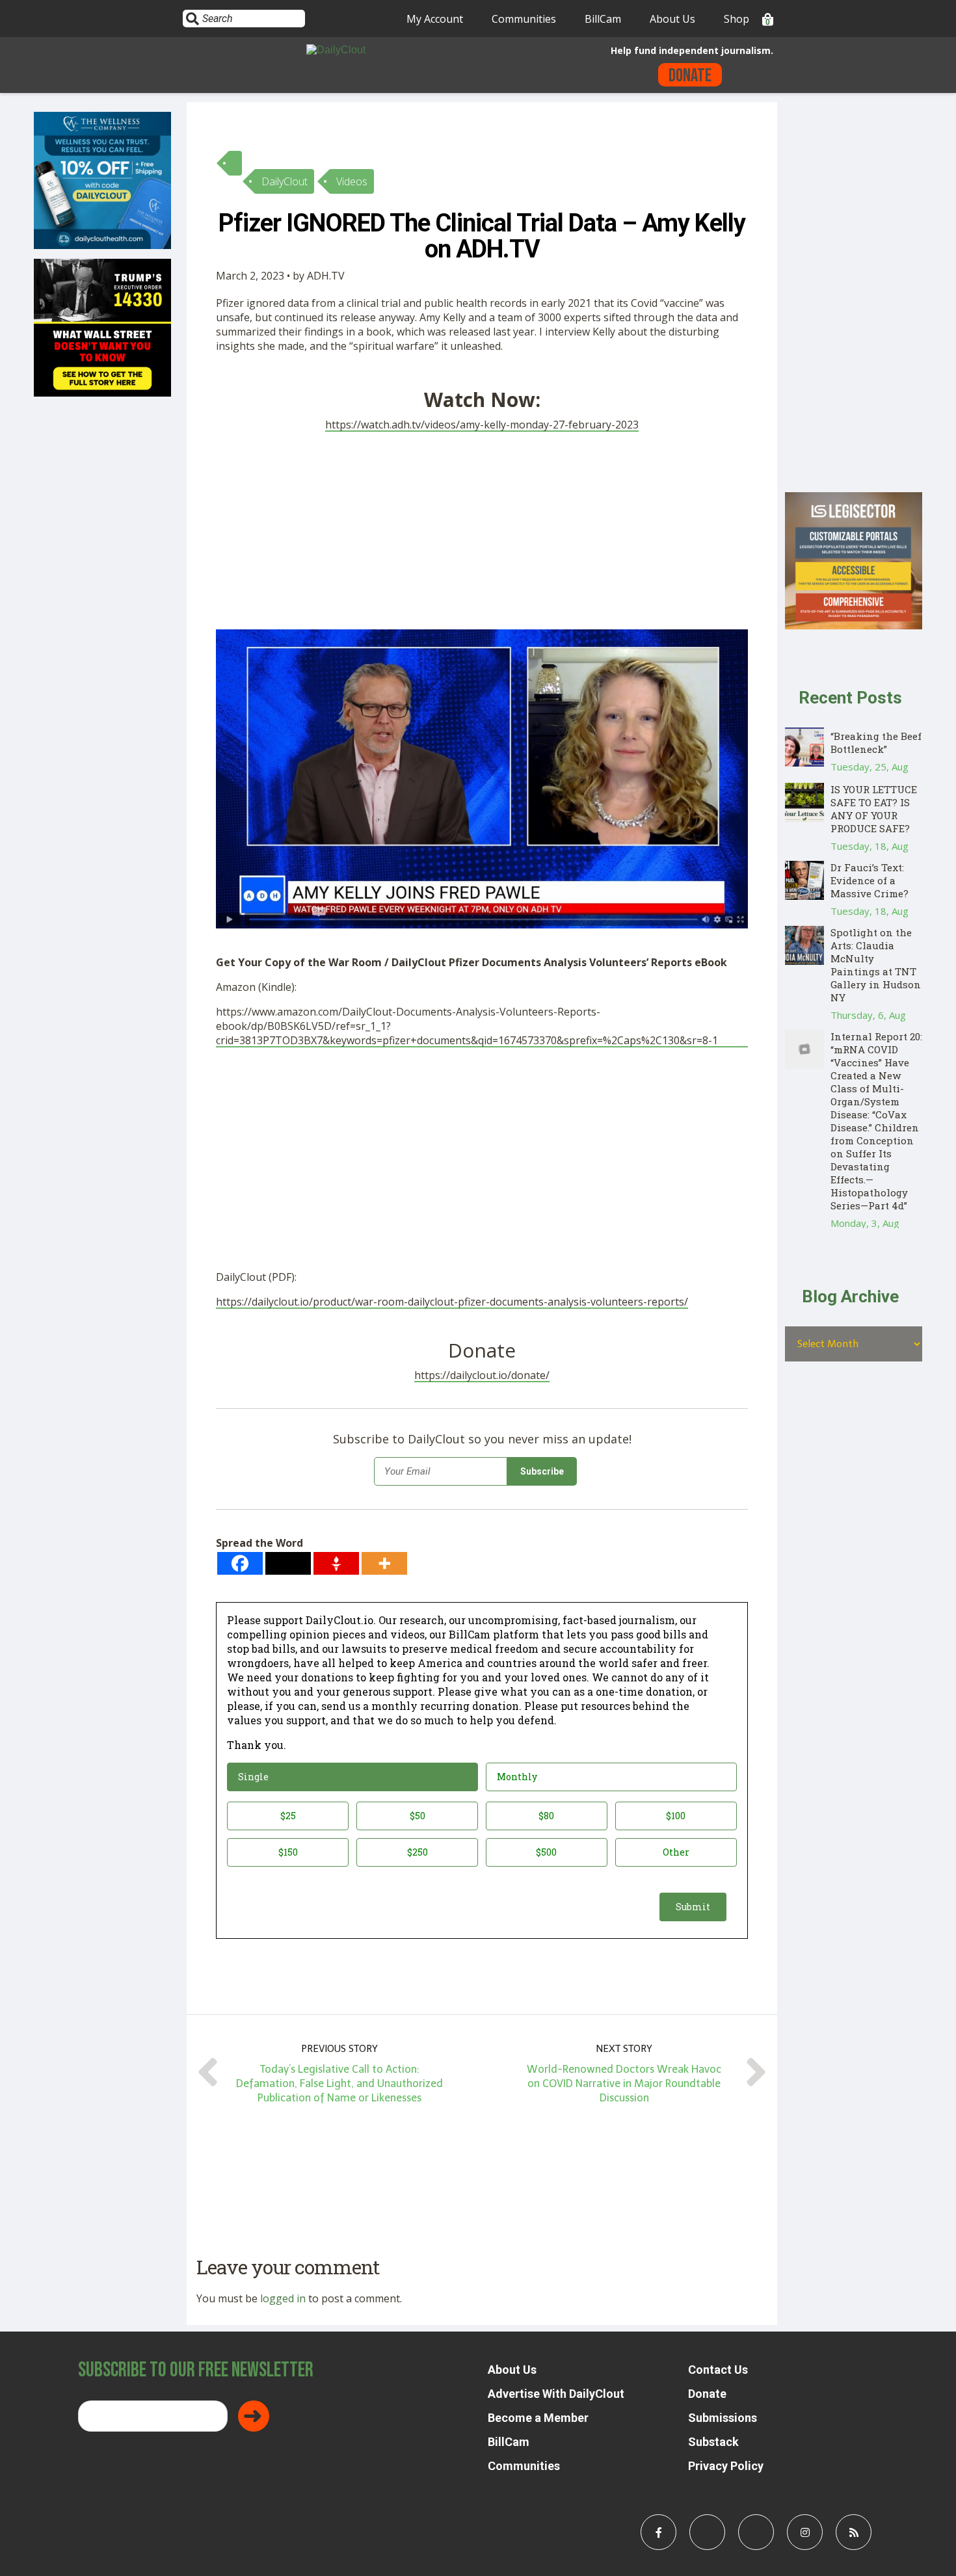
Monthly (517, 1777)
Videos (352, 181)
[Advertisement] (482, 533)
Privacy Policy (726, 2466)
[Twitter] (288, 1563)
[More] (384, 1563)
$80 (546, 1816)
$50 (418, 1816)
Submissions (723, 2418)
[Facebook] (240, 1563)
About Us (672, 19)
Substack (713, 2442)
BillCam (603, 19)
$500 (546, 1852)
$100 (676, 1816)
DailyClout (285, 181)
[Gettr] (336, 1563)
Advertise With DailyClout (556, 2394)
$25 (288, 1816)
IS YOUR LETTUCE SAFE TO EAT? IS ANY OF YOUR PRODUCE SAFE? (874, 809)
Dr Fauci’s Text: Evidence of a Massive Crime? (870, 880)
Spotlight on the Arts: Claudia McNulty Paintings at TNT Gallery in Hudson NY (876, 965)
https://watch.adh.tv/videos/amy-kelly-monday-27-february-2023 (482, 425)
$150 (288, 1852)
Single (253, 1777)
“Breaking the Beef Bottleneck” (876, 743)
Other (676, 1852)
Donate (690, 76)
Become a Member (538, 2418)
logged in (283, 2298)
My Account (435, 19)
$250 (418, 1852)
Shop (737, 19)
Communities (524, 19)
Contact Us (718, 2370)
